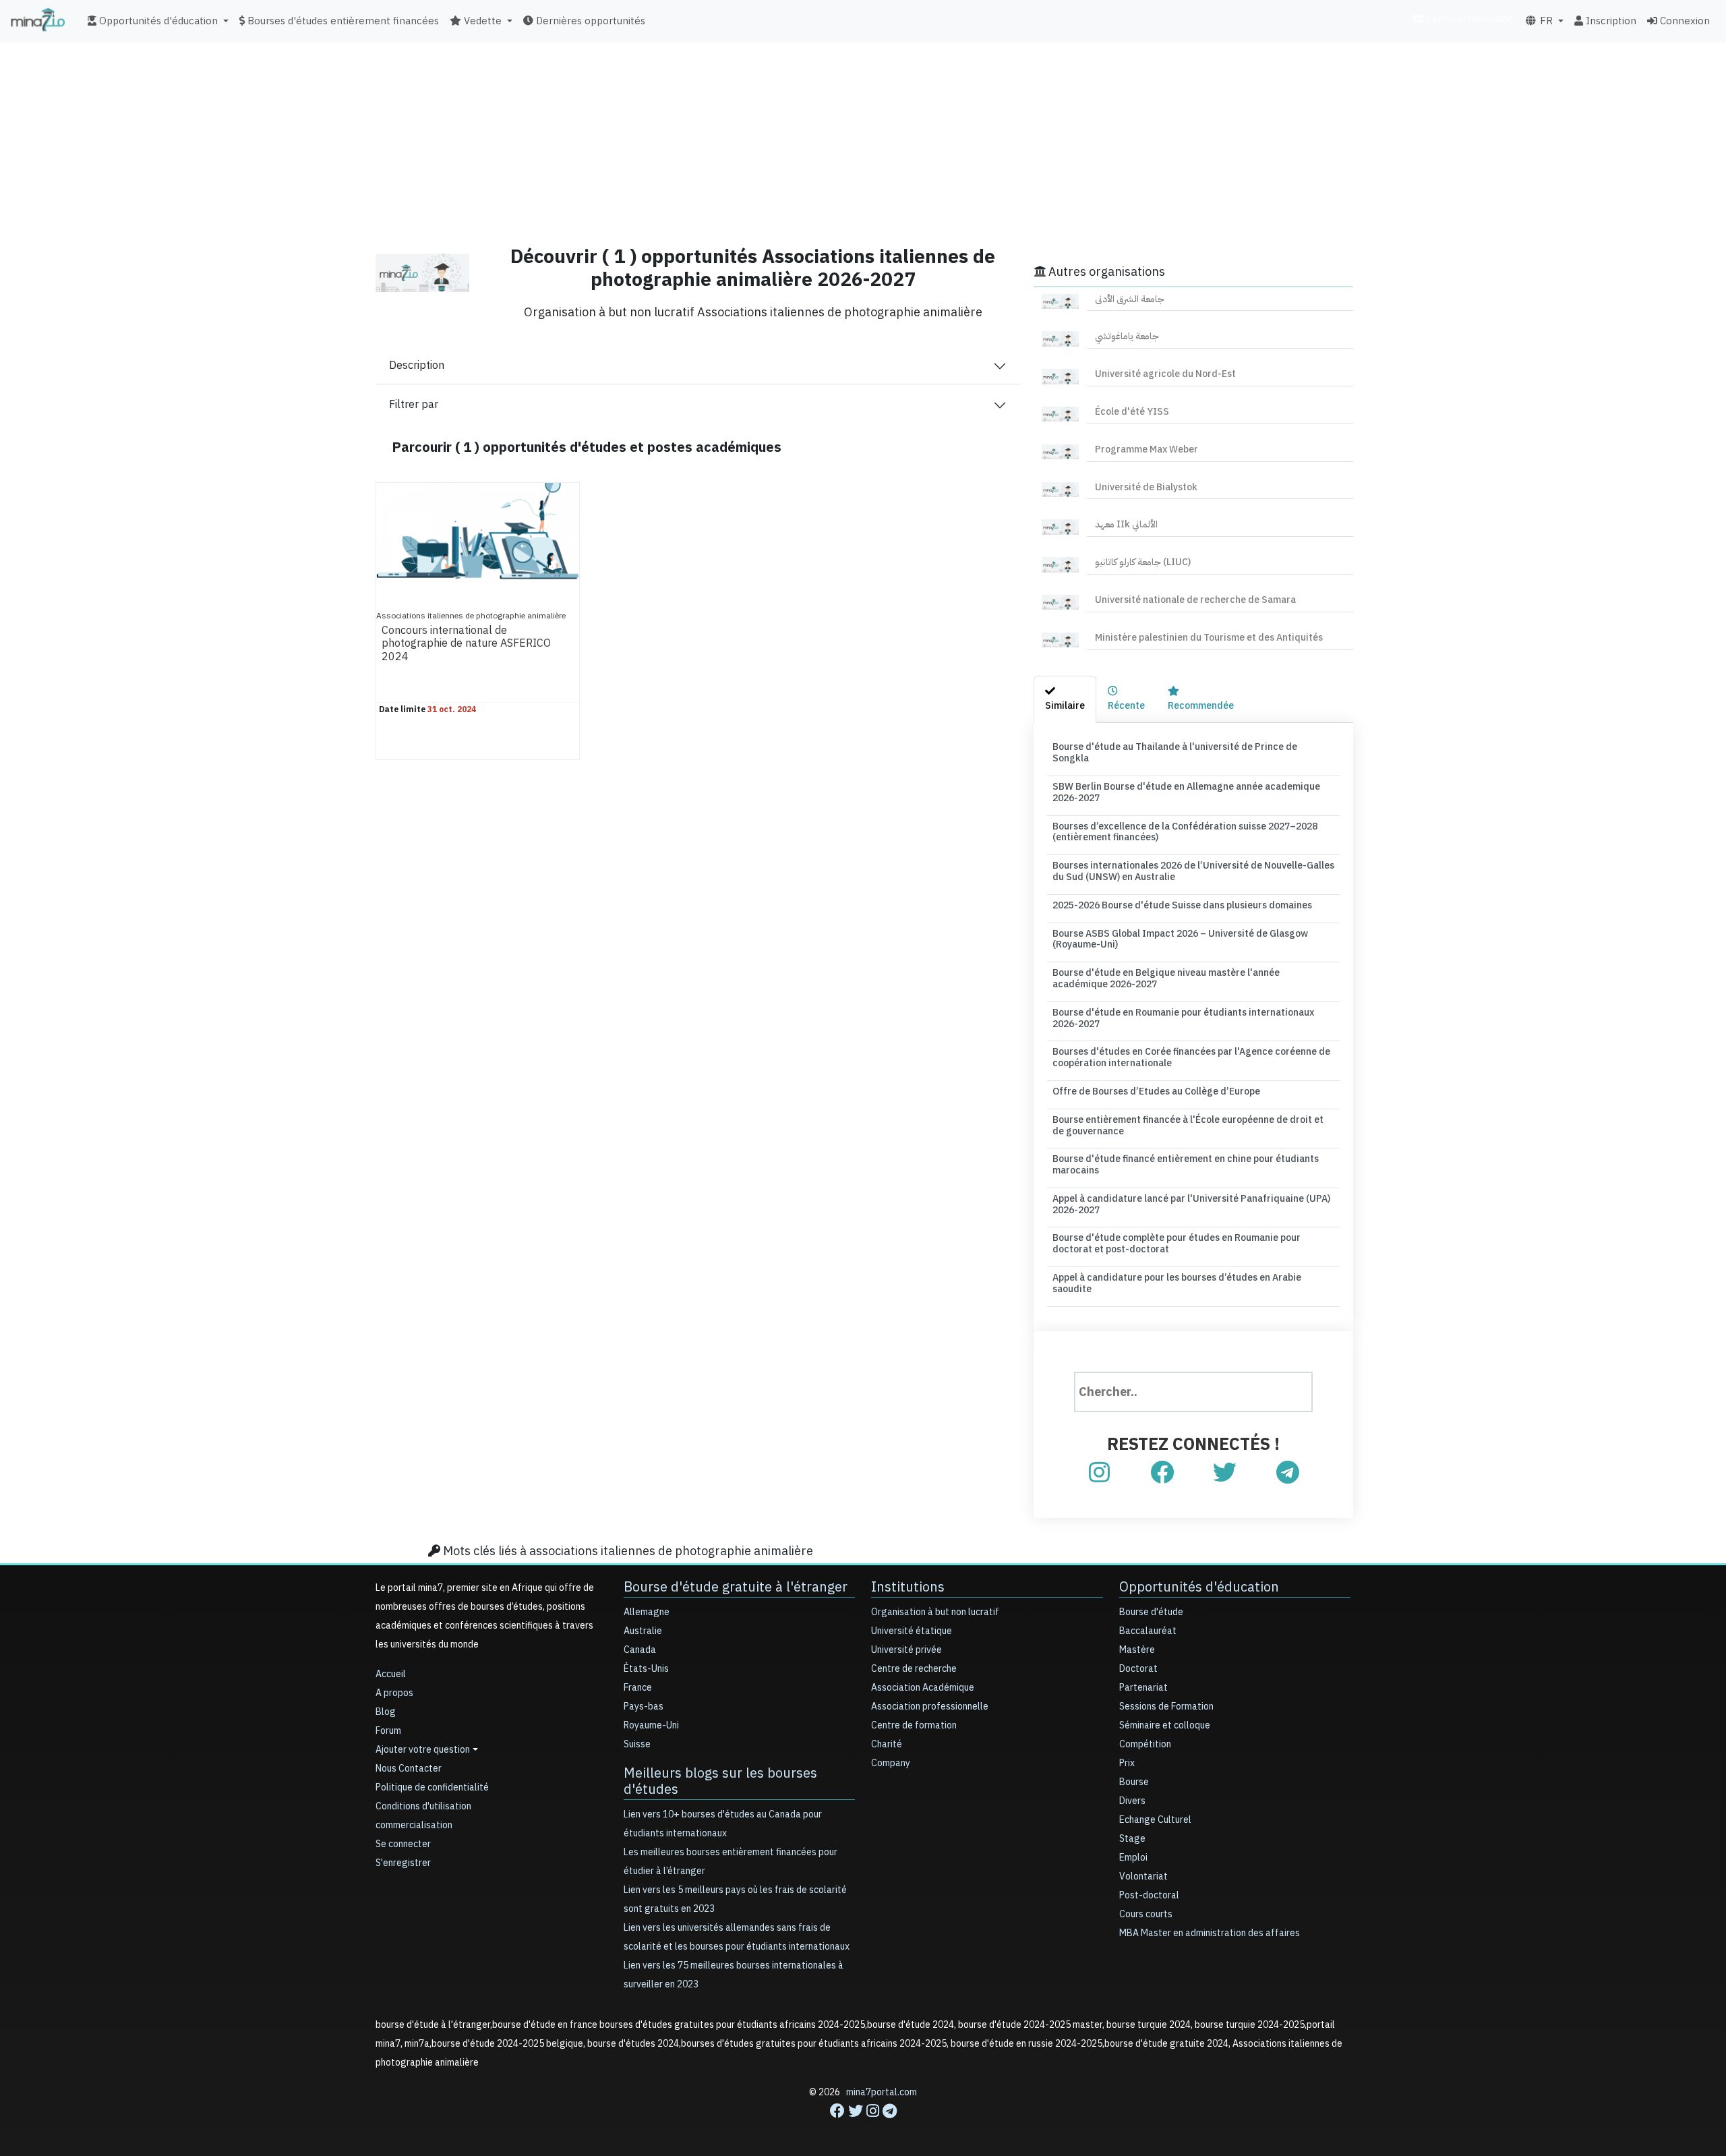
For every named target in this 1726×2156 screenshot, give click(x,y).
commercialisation (1469, 19)
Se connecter (403, 1844)
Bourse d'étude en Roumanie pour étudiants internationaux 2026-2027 (1183, 1018)
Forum (388, 1731)
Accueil (391, 1674)
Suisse (637, 1744)
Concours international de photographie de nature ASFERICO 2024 (466, 644)
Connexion (1684, 21)
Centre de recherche (914, 1669)
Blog (386, 1712)
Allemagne (647, 1612)
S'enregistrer (403, 1863)
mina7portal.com (882, 2092)
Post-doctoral (1149, 1895)
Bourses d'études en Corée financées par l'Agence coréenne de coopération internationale (1191, 1057)
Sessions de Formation (1166, 1707)
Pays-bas (644, 1707)
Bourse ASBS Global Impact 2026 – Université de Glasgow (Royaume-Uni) (1180, 939)
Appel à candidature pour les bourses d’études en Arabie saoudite (1177, 1283)
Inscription (1610, 21)
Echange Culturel (1155, 1820)
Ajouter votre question (423, 1750)
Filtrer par (414, 405)
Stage (1132, 1839)
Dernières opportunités (589, 21)
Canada (640, 1650)
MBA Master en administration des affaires (1210, 1933)
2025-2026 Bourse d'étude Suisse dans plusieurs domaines (1182, 905)
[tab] (1065, 700)
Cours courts (1146, 1914)
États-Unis (646, 1669)
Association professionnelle (930, 1707)
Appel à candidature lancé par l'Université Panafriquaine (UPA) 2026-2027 (1191, 1204)
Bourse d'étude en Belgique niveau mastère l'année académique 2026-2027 (1166, 979)
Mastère (1137, 1650)
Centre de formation (914, 1725)
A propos (394, 1693)
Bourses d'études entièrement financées (342, 21)
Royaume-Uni (651, 1725)
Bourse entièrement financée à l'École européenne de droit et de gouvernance (1188, 1126)
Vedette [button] (481, 21)
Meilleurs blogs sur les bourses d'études (720, 1781)
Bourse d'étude (1151, 1612)
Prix (1127, 1763)
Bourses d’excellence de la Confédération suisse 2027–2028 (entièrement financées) (1185, 832)
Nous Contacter (409, 1769)
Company (891, 1763)
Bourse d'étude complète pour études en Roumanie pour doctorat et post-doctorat (1177, 1244)
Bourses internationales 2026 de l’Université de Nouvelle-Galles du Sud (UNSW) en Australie (1193, 871)
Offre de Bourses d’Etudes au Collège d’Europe (1156, 1091)
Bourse (1134, 1782)
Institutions (908, 1587)
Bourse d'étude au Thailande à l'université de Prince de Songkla (1175, 753)
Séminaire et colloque (1165, 1725)
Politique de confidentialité (432, 1787)
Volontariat (1143, 1876)
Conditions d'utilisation (423, 1806)
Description (417, 366)
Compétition (1145, 1744)
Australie (643, 1631)
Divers (1132, 1801)
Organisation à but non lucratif (935, 1612)
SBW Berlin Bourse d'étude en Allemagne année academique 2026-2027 (1186, 792)
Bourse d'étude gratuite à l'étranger (736, 1587)
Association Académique (923, 1688)
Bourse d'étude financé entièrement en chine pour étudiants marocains (1186, 1165)
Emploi (1133, 1858)
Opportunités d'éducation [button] (157, 21)
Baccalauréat (1148, 1631)
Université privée (906, 1650)
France (638, 1688)
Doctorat (1138, 1669)
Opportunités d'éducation (1199, 1587)
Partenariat (1143, 1688)
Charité (887, 1744)
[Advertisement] (863, 138)
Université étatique (912, 1631)
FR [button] (1545, 21)
